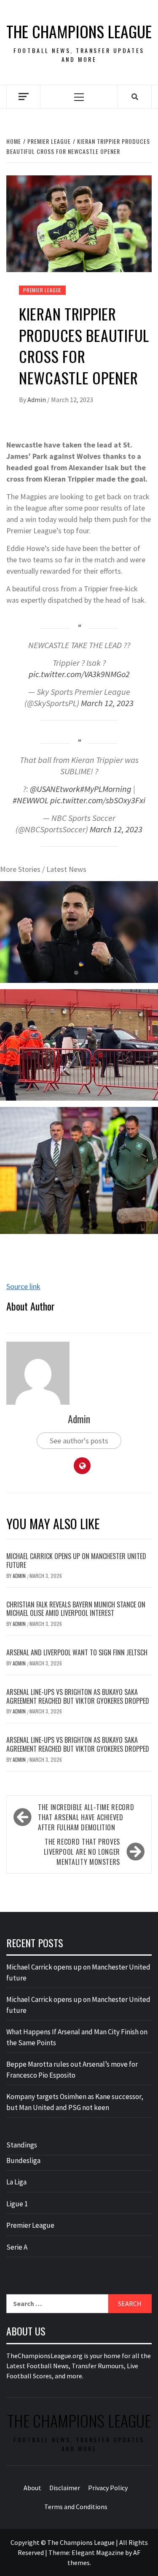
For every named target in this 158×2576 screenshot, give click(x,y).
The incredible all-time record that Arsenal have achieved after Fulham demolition (86, 1817)
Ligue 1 (17, 2204)
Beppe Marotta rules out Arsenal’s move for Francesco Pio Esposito (72, 2070)
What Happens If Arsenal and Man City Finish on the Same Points (77, 2037)
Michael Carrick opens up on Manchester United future (76, 1561)
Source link (23, 1286)
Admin (37, 400)
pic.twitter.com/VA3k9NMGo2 (79, 674)
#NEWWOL (31, 800)
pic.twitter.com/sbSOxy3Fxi (98, 800)
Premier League (42, 290)
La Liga (16, 2182)
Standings (22, 2145)
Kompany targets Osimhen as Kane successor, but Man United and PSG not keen (75, 2102)
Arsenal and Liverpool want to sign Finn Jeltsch (77, 1652)
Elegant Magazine (98, 2552)
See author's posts (79, 1441)
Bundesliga (23, 2160)
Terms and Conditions (76, 2507)
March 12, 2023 (107, 703)
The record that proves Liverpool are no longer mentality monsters (82, 1852)
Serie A (17, 2247)
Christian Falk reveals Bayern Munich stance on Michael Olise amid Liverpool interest (76, 1609)
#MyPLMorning (106, 789)
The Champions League (79, 31)
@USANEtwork (55, 789)
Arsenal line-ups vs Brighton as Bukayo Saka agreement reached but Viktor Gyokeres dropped (78, 1696)
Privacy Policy (108, 2488)
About (32, 2488)
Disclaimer (65, 2488)
